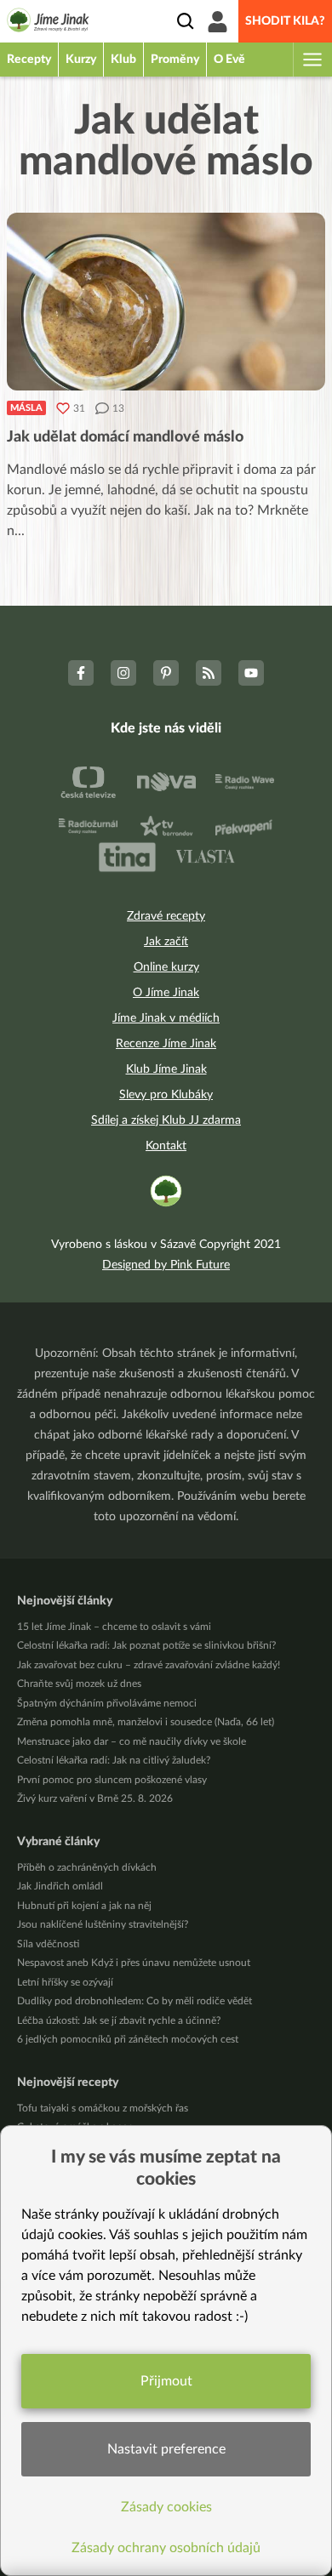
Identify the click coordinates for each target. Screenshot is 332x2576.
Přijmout (166, 2381)
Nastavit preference (166, 2449)
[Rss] (209, 673)
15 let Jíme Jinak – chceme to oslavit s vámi (114, 1627)
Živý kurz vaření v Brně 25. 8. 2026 (95, 1798)
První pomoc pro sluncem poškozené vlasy (112, 1780)
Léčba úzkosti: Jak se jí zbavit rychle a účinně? (119, 2020)
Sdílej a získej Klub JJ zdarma (166, 1120)
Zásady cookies (166, 2507)
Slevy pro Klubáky (166, 1095)
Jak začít (166, 942)
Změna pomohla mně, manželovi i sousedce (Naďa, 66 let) (146, 1722)
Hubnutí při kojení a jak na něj (84, 1906)
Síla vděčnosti (48, 1944)
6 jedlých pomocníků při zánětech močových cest (128, 2039)
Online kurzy (166, 967)
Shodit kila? (285, 21)
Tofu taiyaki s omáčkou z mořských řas (103, 2108)
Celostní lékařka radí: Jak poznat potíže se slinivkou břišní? (146, 1645)
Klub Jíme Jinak (166, 1069)
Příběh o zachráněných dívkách (87, 1867)
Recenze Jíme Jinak (166, 1044)
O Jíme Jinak (166, 993)
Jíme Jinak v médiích (166, 1018)
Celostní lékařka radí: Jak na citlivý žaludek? (114, 1760)
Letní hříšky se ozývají (65, 1982)
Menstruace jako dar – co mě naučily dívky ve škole (132, 1741)
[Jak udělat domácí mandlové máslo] (166, 302)
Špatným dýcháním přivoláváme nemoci (107, 1703)
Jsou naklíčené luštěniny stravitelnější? (103, 1924)
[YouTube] (251, 673)
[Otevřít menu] (312, 60)
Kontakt (166, 1146)
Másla (26, 408)
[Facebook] (81, 673)
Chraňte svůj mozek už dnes (79, 1684)
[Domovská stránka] (48, 23)
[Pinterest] (166, 673)
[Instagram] (123, 673)
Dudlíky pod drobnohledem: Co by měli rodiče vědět (135, 2001)
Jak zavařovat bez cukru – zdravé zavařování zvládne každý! (149, 1665)
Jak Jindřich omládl (60, 1886)
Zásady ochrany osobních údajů (166, 2548)
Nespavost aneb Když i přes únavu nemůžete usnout (134, 1963)
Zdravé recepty (166, 916)
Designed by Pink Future (166, 1265)
